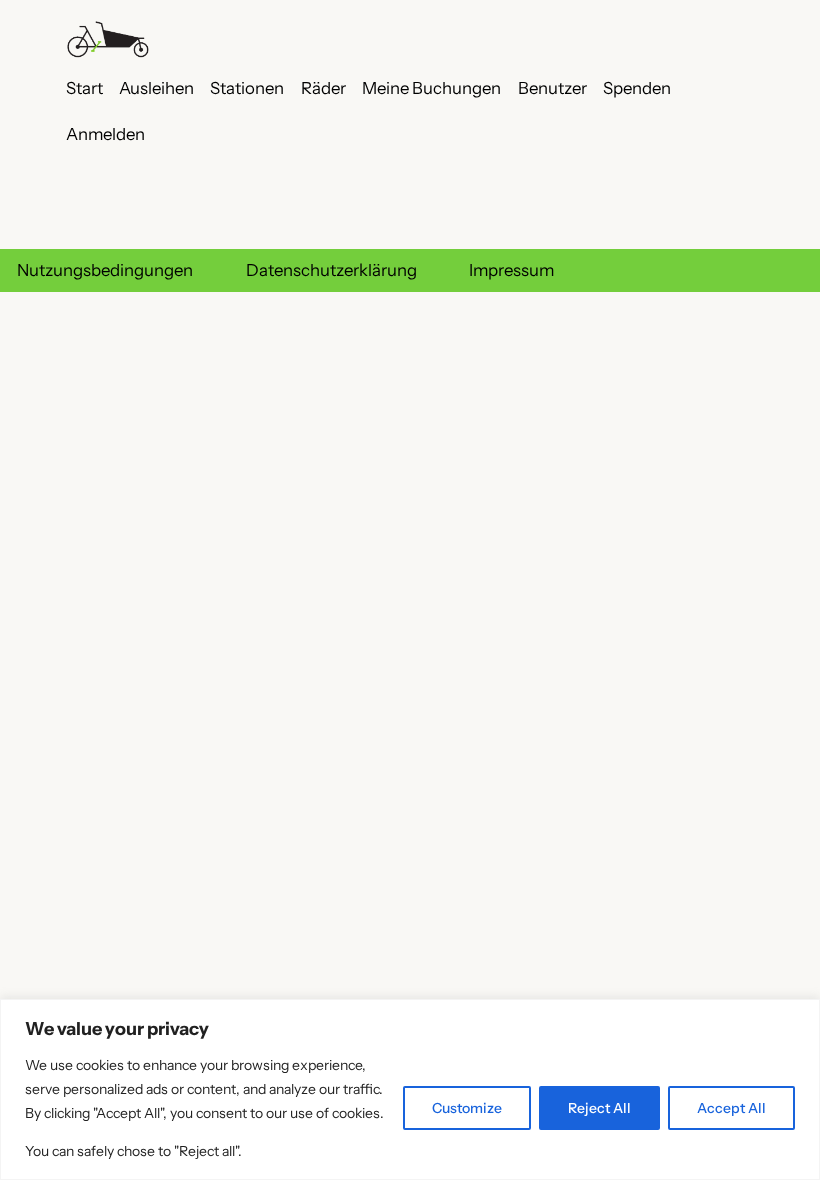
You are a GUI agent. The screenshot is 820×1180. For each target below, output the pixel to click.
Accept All (731, 1108)
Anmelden (105, 134)
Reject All (599, 1108)
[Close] (799, 1016)
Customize (467, 1108)
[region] (410, 1089)
